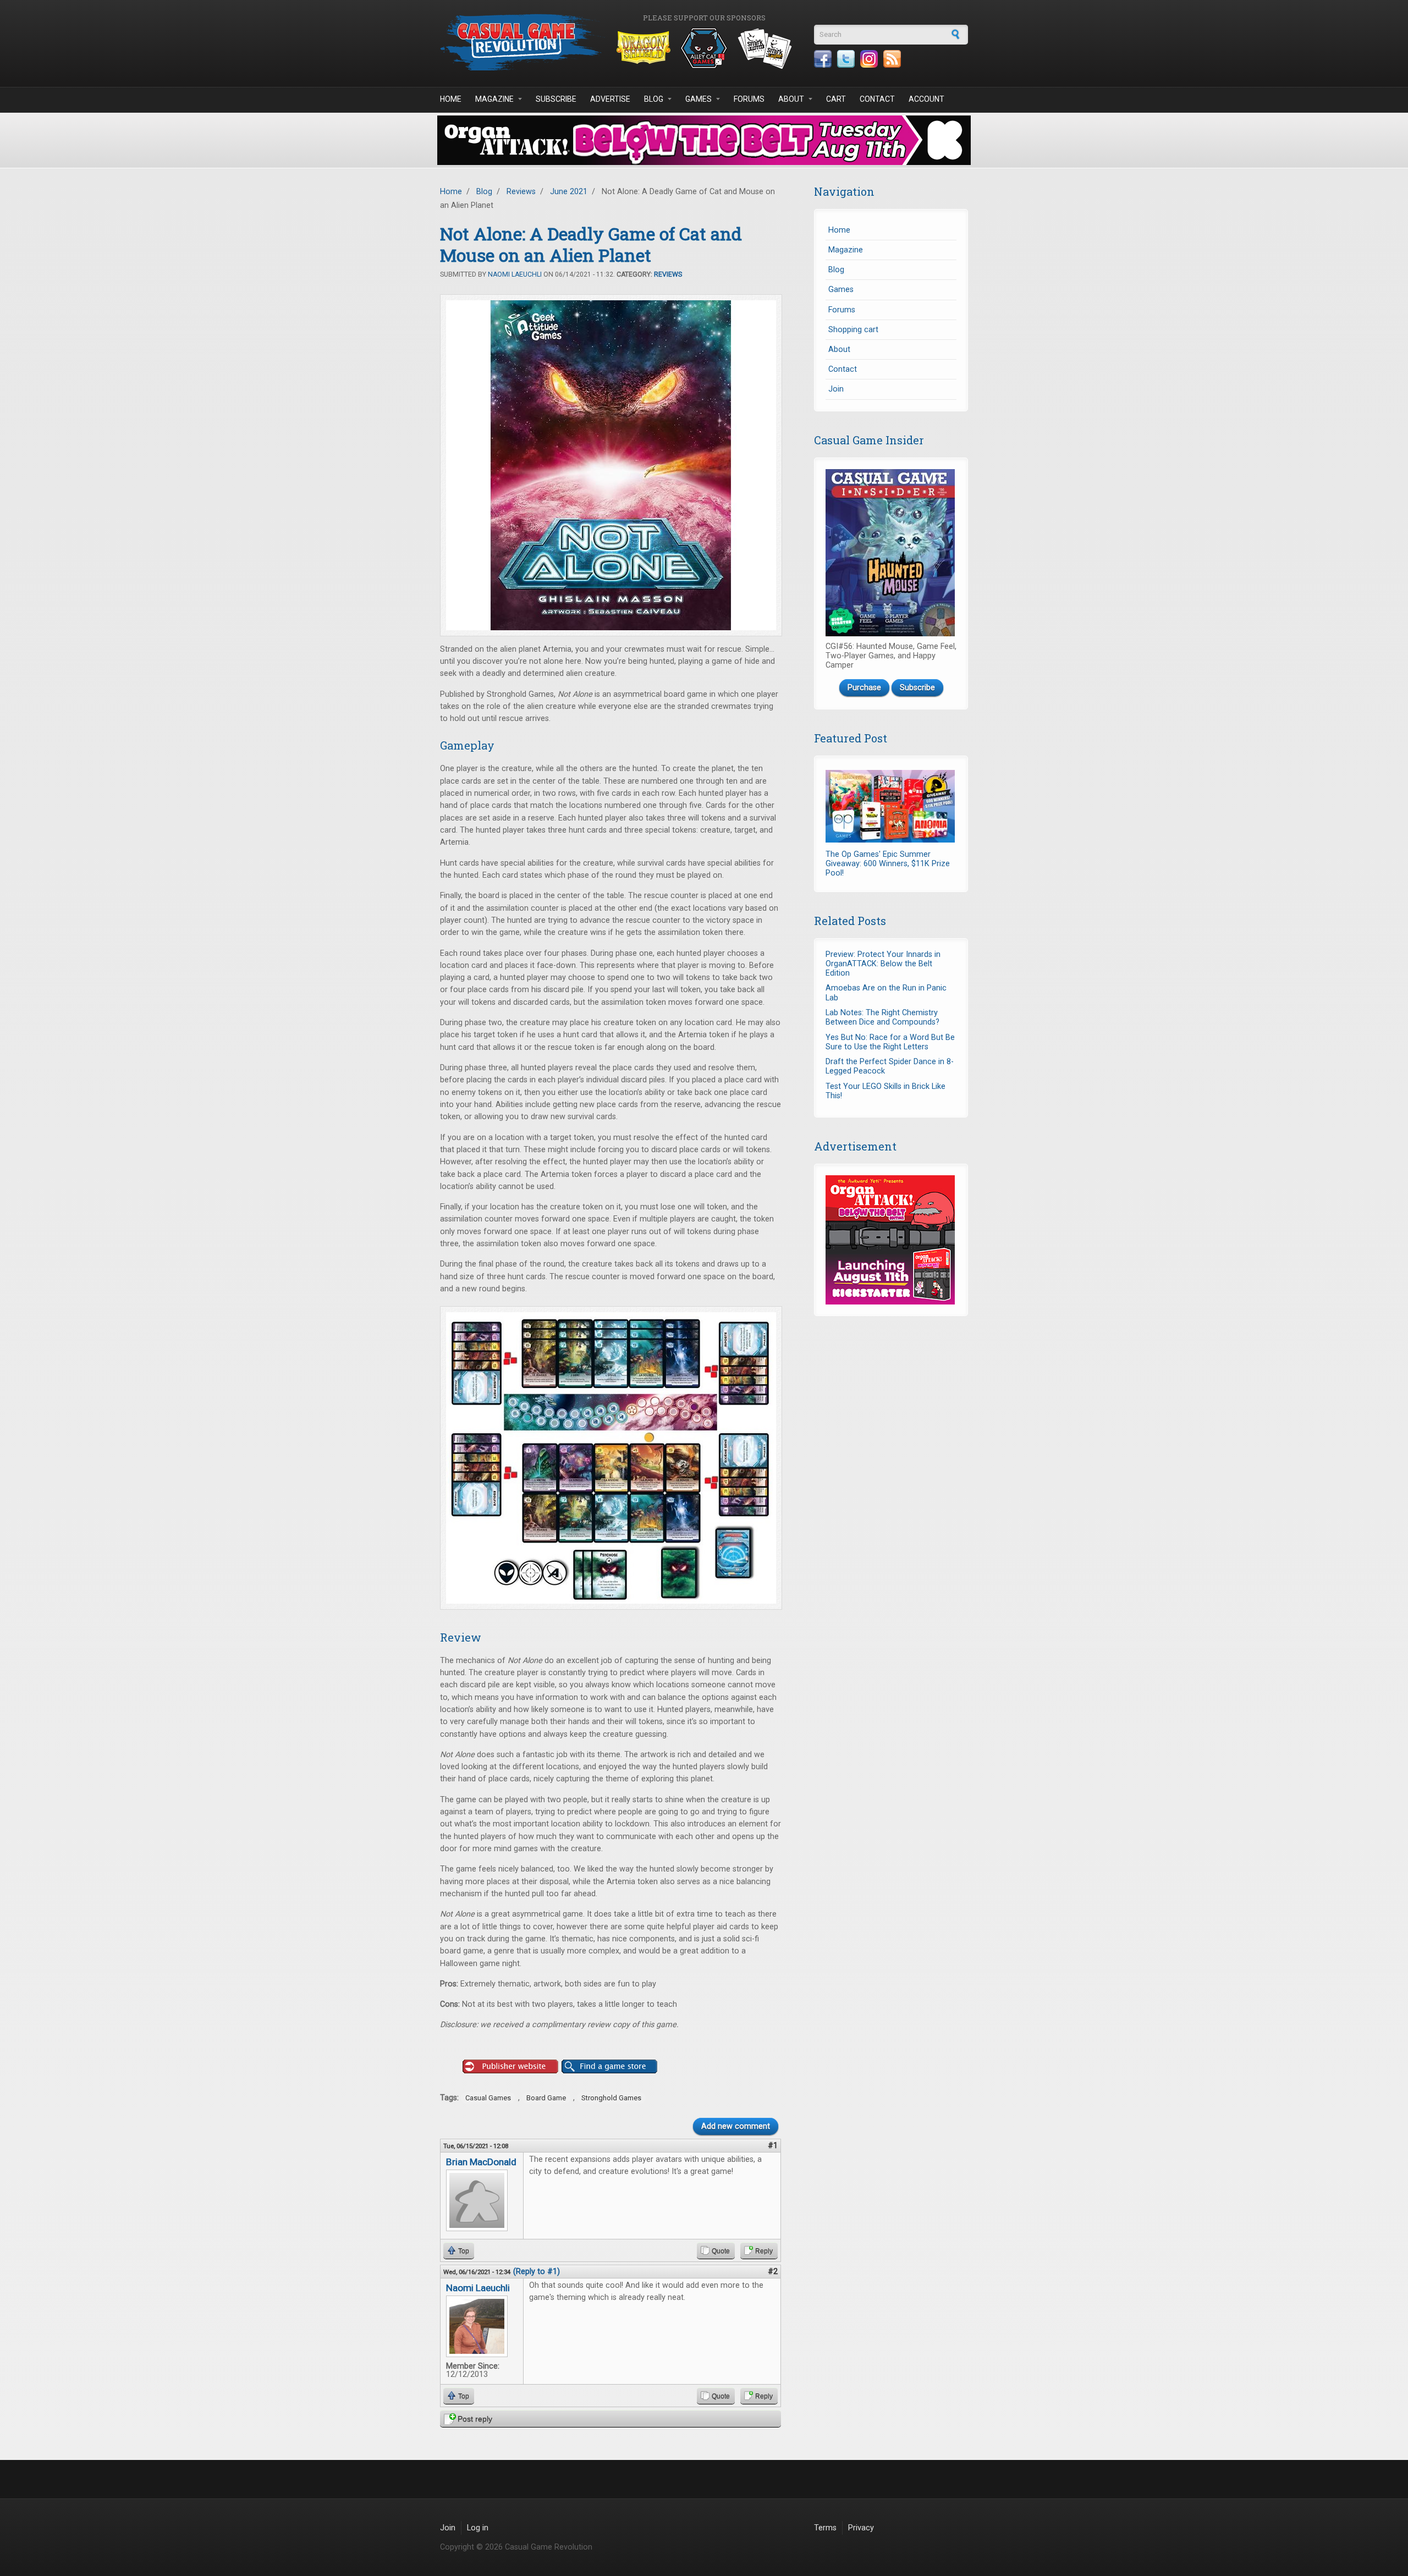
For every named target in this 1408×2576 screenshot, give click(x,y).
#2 (773, 2272)
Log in (478, 2528)
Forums (749, 99)
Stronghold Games (611, 2098)
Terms (825, 2528)
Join (836, 389)
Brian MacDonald (481, 2162)
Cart (836, 99)
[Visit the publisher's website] (510, 2067)
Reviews (521, 192)
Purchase (864, 688)
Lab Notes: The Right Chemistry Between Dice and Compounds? (882, 1017)
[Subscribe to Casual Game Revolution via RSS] (892, 59)
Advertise (610, 99)
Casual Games (488, 2098)
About (791, 99)
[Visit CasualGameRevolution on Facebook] (823, 59)
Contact (877, 99)
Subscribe (556, 99)
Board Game (546, 2098)
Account (926, 99)
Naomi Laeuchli (515, 274)
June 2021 (569, 192)
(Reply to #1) (537, 2272)
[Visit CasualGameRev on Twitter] (846, 59)
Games (698, 99)
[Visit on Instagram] (869, 59)
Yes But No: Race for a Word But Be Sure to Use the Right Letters (890, 1042)
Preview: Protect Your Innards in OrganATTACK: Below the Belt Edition (883, 964)
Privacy (861, 2528)
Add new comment (736, 2126)
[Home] (522, 42)
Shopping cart (853, 330)
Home (451, 99)
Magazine (494, 99)
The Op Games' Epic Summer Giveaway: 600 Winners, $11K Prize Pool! (888, 864)
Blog (654, 99)
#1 (773, 2146)
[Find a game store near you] (609, 2067)
